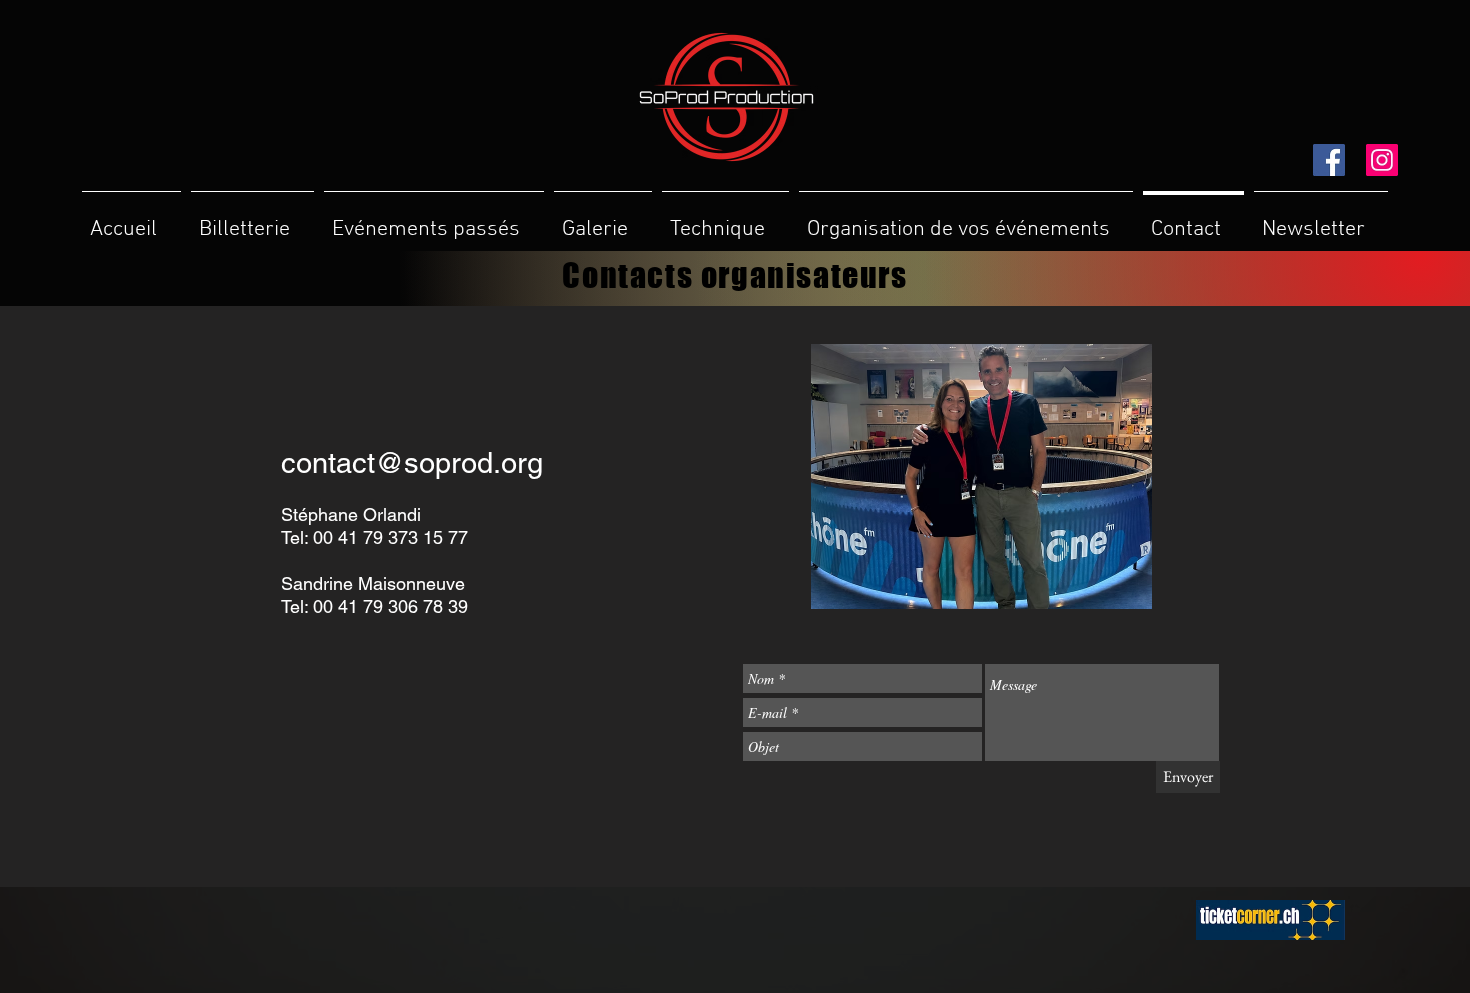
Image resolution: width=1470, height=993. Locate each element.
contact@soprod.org (412, 463)
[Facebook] (1329, 160)
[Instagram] (1382, 160)
